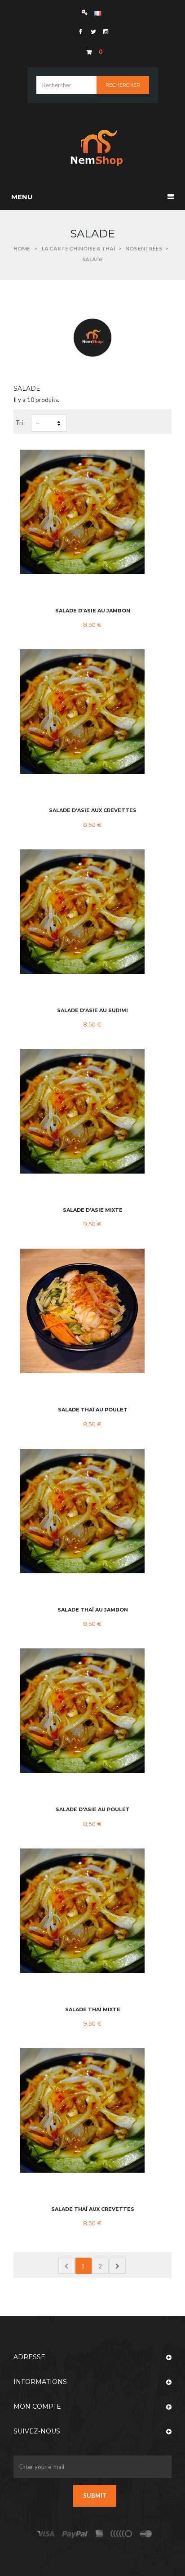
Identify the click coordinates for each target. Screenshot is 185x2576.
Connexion (87, 12)
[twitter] (92, 31)
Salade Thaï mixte (93, 2009)
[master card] (75, 2534)
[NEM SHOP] (92, 147)
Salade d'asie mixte (93, 1210)
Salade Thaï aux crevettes (93, 2209)
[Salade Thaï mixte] (92, 1911)
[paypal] (122, 2534)
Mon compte (37, 2406)
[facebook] (80, 31)
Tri (19, 423)
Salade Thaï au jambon (93, 1610)
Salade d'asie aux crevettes (93, 810)
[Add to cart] (93, 589)
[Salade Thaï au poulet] (92, 1311)
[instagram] (105, 31)
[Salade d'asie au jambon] (92, 512)
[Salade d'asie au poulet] (92, 1711)
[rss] (146, 2534)
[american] (99, 2534)
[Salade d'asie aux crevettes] (92, 712)
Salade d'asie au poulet (93, 1809)
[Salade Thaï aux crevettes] (92, 2110)
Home (22, 248)
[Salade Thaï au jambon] (92, 1511)
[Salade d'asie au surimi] (92, 912)
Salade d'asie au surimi (92, 1010)
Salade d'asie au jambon (93, 611)
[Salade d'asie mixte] (92, 1111)
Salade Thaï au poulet (93, 1410)
